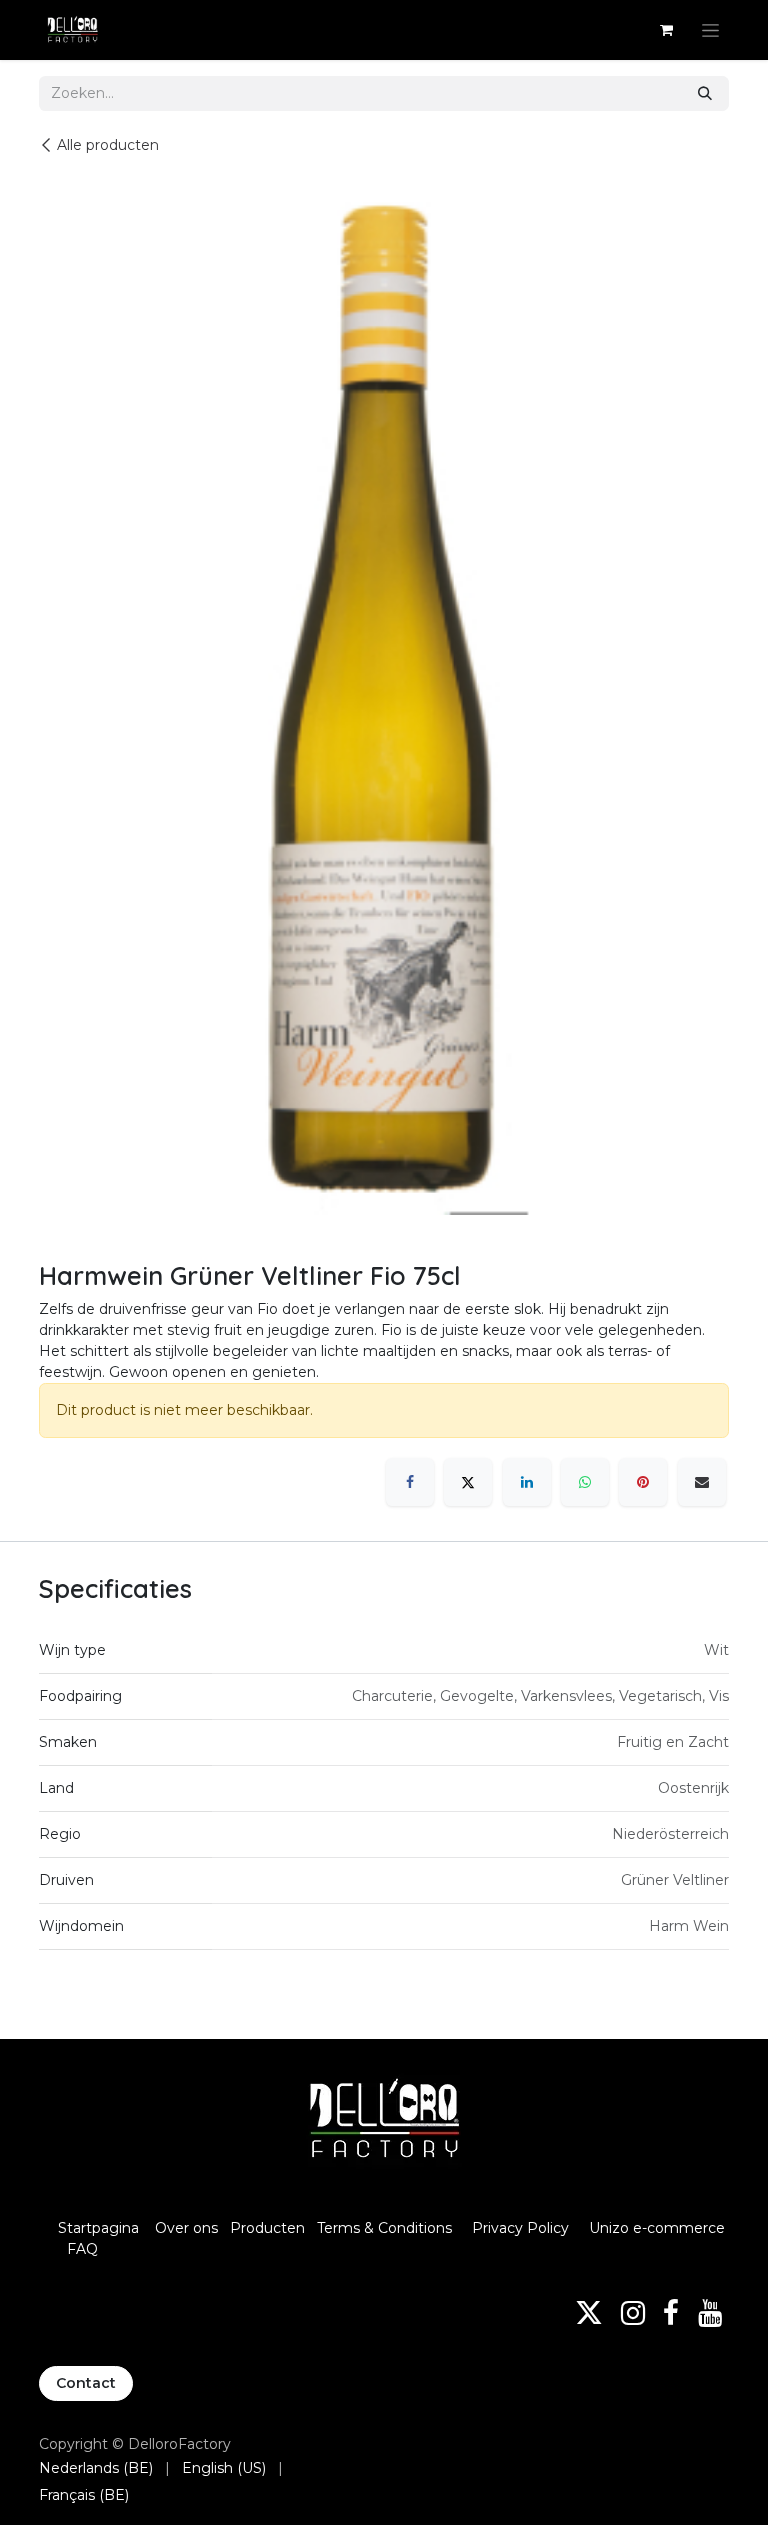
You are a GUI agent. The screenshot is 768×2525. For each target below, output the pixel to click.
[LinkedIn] (527, 1482)
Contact (86, 2383)
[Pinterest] (643, 1482)
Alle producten (108, 145)
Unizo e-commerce (657, 2228)
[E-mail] (702, 1482)
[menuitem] (96, 2468)
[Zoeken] (705, 93)
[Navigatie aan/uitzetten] (710, 30)
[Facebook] (410, 1482)
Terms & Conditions (386, 2228)
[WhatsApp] (585, 1482)
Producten (267, 2228)
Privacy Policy (520, 2228)
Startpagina (98, 2228)
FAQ (82, 2249)
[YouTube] (710, 2313)
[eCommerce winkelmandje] (666, 30)
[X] (468, 1482)
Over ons (186, 2228)
